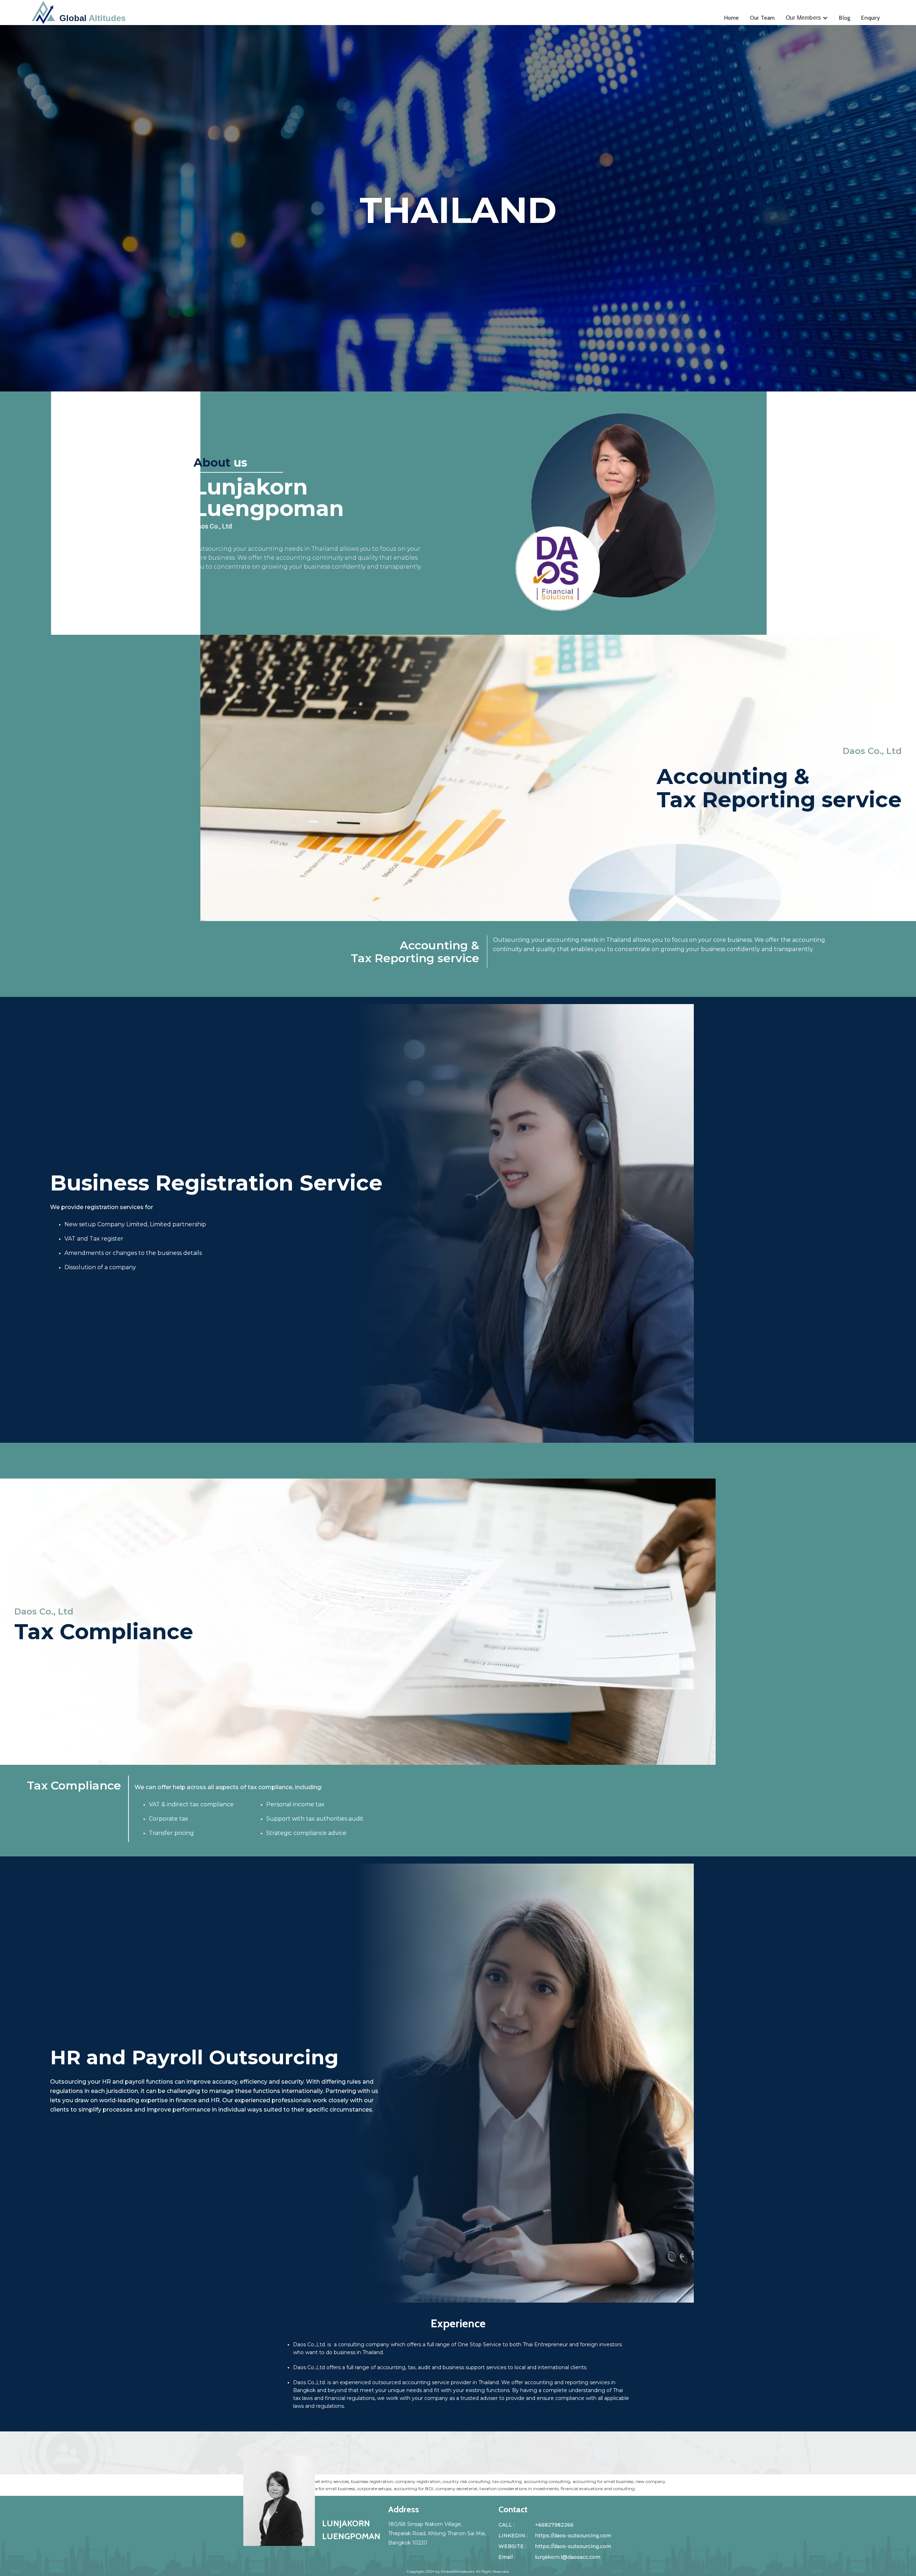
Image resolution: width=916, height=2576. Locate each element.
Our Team (762, 18)
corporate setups (374, 2489)
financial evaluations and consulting (598, 2489)
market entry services (327, 2481)
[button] (807, 18)
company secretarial (456, 2489)
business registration (372, 2481)
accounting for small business (603, 2481)
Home (732, 18)
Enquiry (870, 18)
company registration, (418, 2481)
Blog (844, 18)
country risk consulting (466, 2481)
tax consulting (507, 2481)
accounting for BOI (413, 2489)
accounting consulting (547, 2481)
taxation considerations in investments (519, 2489)
